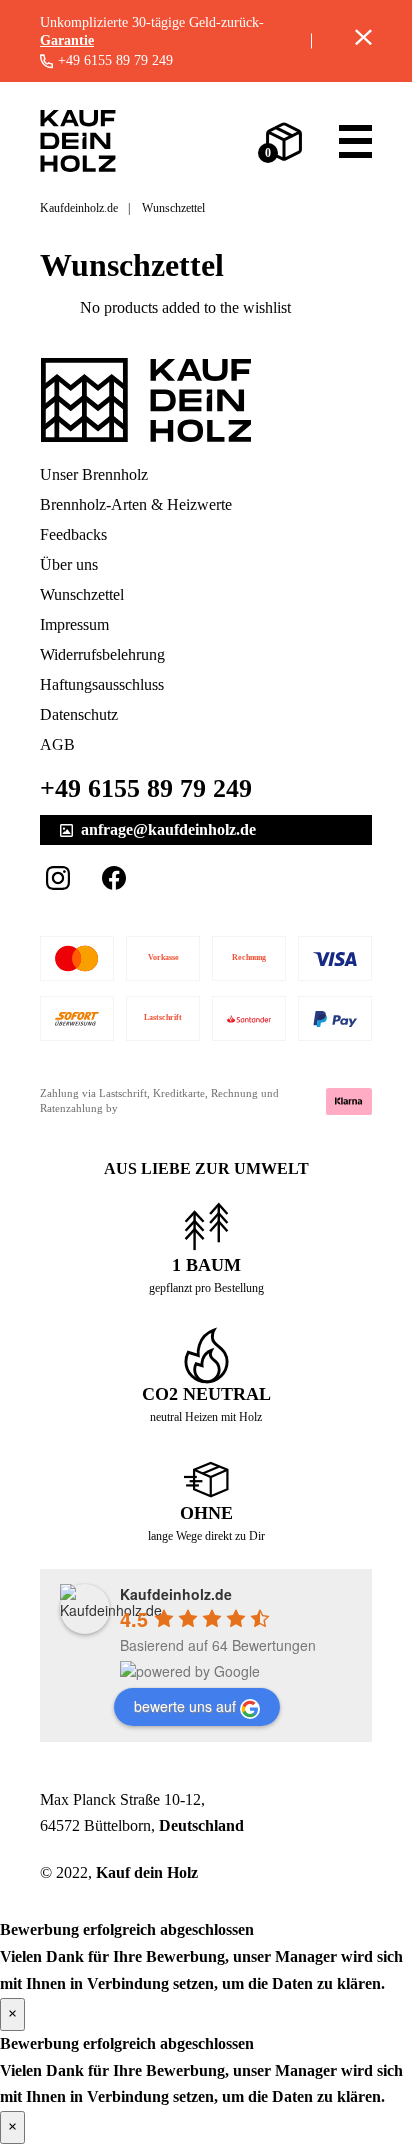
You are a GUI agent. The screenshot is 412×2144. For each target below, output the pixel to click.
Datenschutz (79, 714)
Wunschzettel (82, 594)
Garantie (67, 40)
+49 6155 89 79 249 (115, 61)
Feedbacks (73, 534)
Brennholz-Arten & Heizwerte (136, 504)
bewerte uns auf (185, 1706)
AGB (57, 744)
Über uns (69, 564)
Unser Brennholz (94, 474)
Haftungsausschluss (102, 684)
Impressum (74, 624)
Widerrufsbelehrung (102, 654)
